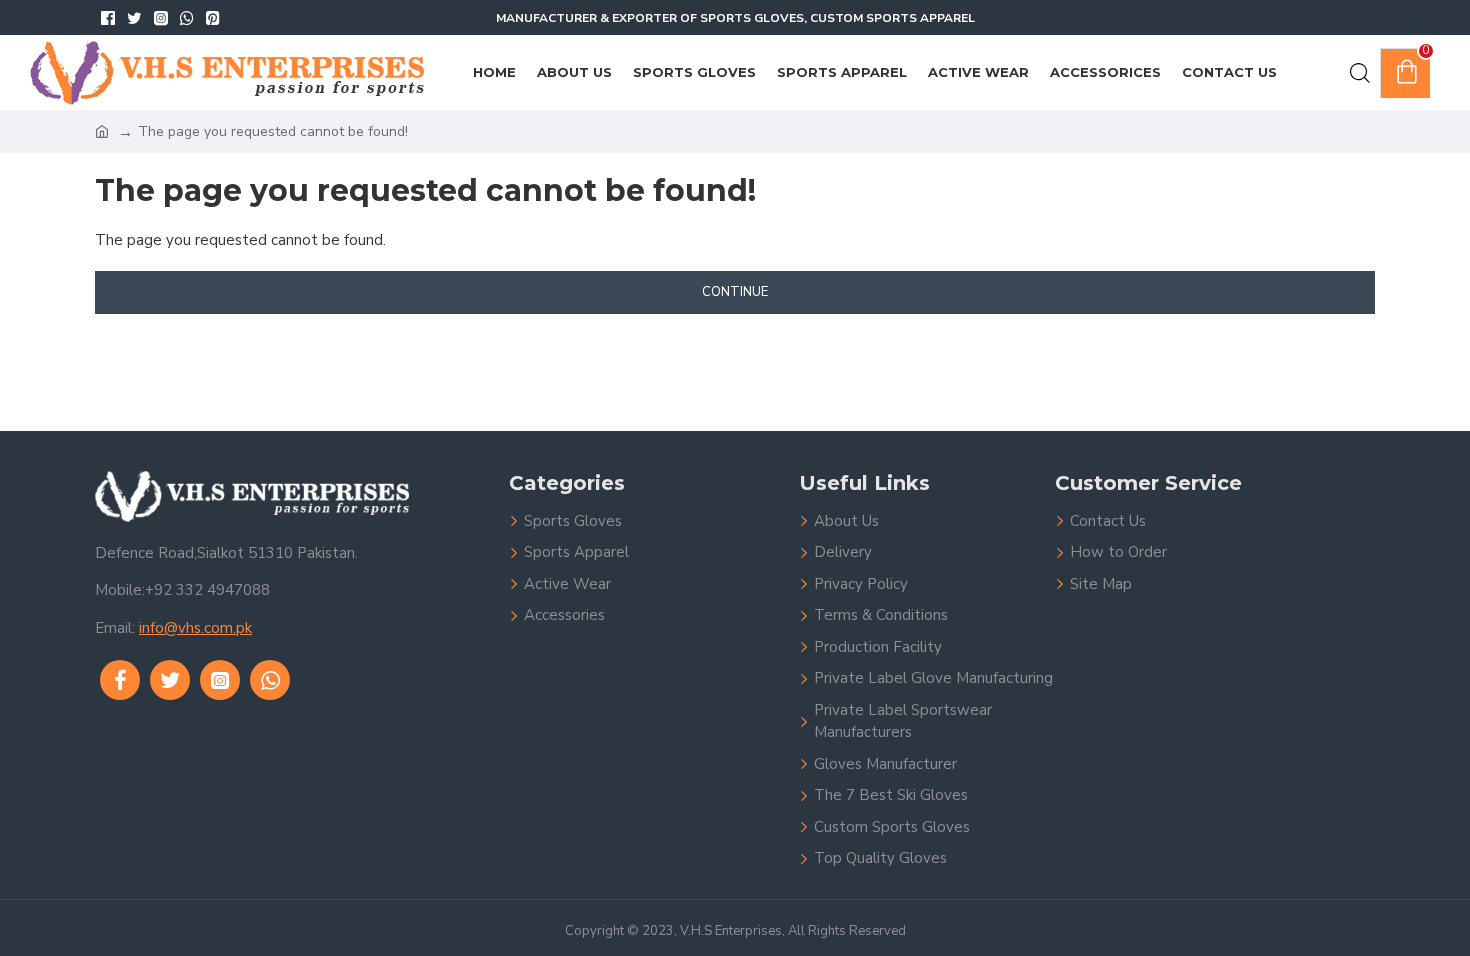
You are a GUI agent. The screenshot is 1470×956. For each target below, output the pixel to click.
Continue (735, 292)
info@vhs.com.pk (195, 628)
